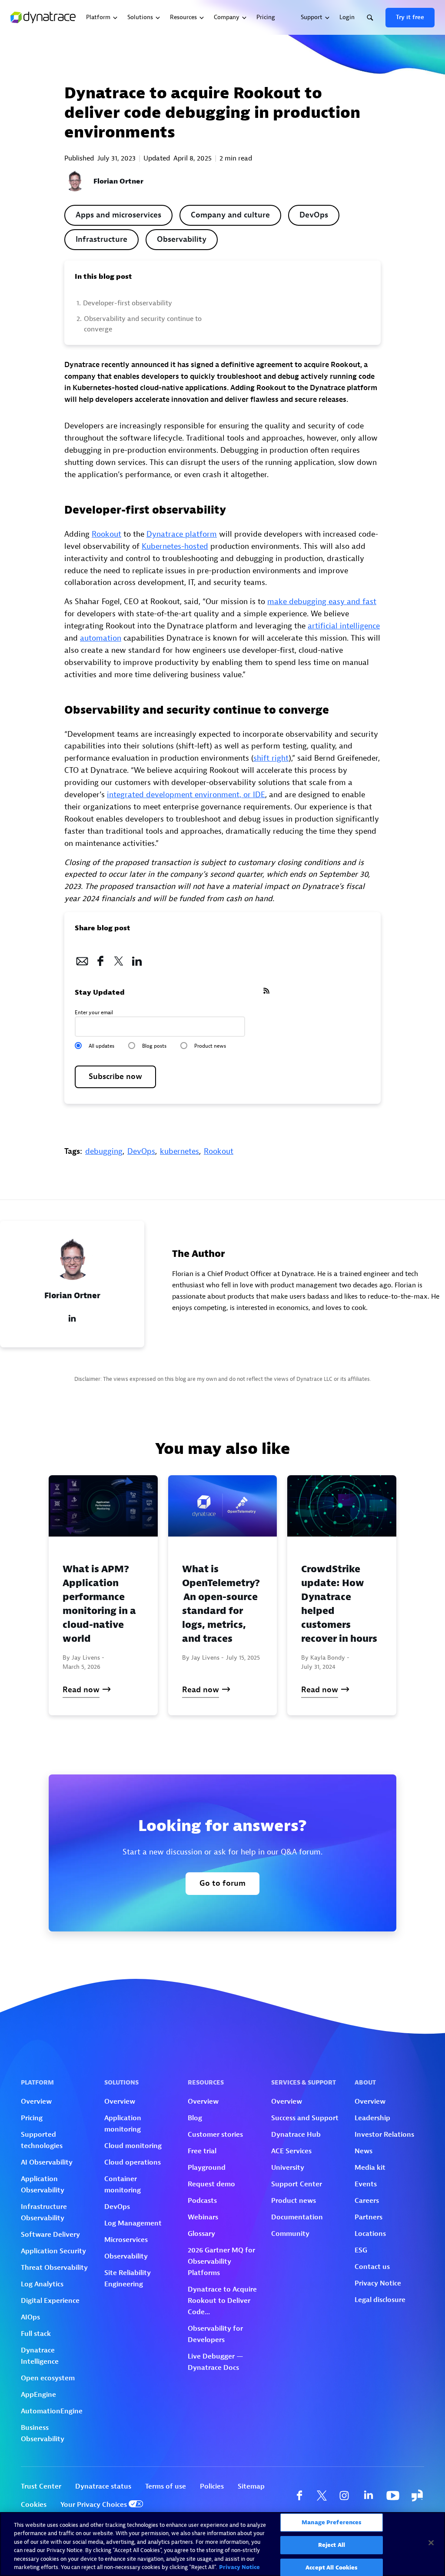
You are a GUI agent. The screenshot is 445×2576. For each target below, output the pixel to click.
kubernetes (179, 1151)
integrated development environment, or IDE (186, 795)
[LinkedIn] (137, 959)
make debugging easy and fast (322, 602)
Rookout (106, 534)
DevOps (314, 215)
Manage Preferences (331, 2523)
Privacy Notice (239, 2567)
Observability (182, 239)
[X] (119, 959)
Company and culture (230, 215)
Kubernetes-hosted (175, 546)
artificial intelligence (344, 626)
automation (101, 638)
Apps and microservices (118, 215)
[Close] (431, 2543)
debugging (104, 1151)
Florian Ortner (118, 181)
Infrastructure (101, 239)
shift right (271, 758)
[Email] (82, 959)
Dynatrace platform (182, 534)
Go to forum (222, 1883)
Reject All (332, 2545)
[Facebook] (100, 959)
